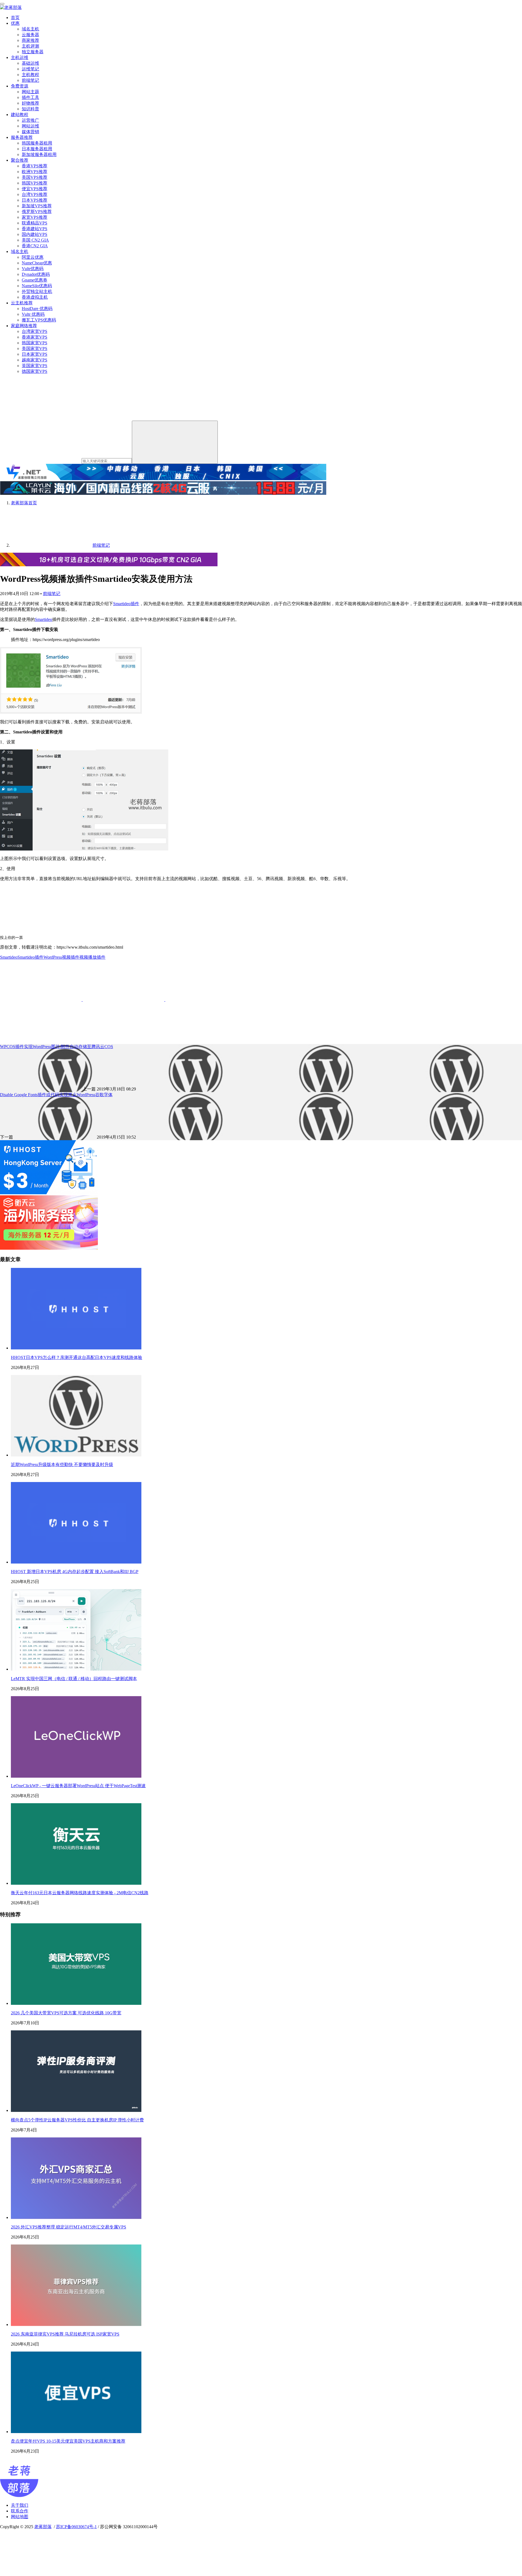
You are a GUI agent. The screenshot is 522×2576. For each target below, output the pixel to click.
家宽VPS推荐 (35, 217)
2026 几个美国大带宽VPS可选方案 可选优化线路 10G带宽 (66, 2013)
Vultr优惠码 (33, 269)
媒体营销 (30, 132)
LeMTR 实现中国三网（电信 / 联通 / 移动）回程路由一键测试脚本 (74, 1679)
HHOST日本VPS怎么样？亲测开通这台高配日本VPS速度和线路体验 (77, 1357)
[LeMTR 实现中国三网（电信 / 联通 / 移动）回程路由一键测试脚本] (76, 1669)
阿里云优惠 (33, 257)
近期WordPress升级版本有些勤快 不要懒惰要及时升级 (62, 1464)
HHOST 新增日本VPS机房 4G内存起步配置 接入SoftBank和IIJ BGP (75, 1572)
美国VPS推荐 (35, 177)
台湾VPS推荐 (35, 194)
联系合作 (20, 2511)
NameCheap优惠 (37, 263)
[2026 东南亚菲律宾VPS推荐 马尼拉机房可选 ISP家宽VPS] (76, 2325)
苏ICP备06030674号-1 (76, 2527)
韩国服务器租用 (37, 143)
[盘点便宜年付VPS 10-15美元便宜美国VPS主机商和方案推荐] (76, 2432)
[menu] (2, 4)
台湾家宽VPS (35, 331)
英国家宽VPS (35, 366)
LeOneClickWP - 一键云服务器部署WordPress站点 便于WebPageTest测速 (78, 1786)
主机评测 (30, 46)
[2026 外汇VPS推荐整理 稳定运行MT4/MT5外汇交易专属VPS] (76, 2217)
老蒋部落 (43, 2527)
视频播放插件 (92, 957)
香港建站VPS (35, 229)
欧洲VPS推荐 (35, 172)
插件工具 (30, 97)
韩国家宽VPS (35, 343)
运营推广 (30, 120)
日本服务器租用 (37, 149)
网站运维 (30, 126)
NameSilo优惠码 (37, 286)
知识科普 (30, 109)
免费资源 (20, 86)
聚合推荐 (20, 160)
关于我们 (20, 2505)
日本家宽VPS (35, 354)
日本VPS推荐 (35, 200)
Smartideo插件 (126, 604)
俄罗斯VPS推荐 (37, 212)
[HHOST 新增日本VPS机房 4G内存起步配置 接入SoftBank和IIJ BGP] (76, 1562)
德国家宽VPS (35, 371)
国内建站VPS (35, 234)
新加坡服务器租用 (39, 154)
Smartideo (43, 619)
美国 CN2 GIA (35, 240)
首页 (15, 18)
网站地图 (20, 2517)
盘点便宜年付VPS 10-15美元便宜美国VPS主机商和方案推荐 (68, 2441)
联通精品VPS (35, 223)
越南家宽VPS (35, 360)
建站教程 (20, 115)
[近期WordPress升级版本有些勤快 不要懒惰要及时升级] (76, 1455)
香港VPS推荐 (35, 166)
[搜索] (175, 442)
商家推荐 (30, 40)
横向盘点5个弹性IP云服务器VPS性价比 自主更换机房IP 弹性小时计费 (77, 2120)
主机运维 (20, 57)
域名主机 (30, 29)
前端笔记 (30, 80)
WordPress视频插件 (61, 957)
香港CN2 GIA (35, 246)
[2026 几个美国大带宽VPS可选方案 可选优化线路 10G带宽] (76, 2003)
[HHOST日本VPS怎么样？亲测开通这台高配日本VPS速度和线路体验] (76, 1348)
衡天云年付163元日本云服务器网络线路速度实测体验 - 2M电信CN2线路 (80, 1893)
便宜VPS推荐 (35, 189)
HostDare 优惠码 (37, 309)
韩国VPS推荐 (35, 183)
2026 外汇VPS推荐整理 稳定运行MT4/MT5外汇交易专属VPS (69, 2227)
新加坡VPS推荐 (37, 206)
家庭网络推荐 (24, 326)
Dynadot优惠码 (36, 274)
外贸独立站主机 (37, 291)
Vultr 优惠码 (33, 314)
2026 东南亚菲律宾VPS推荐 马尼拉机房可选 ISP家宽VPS (65, 2334)
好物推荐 (30, 103)
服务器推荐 (22, 137)
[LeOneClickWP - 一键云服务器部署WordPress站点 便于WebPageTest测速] (76, 1776)
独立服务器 (33, 52)
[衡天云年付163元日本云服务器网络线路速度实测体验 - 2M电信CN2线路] (76, 1883)
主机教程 (30, 75)
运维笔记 (30, 69)
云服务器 (30, 35)
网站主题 (30, 92)
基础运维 (30, 63)
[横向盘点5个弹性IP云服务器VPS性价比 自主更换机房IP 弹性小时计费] (76, 2110)
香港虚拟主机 (35, 297)
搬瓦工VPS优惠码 (39, 320)
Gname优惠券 (35, 280)
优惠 (15, 23)
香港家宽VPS (35, 337)
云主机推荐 (22, 303)
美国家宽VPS (35, 348)
